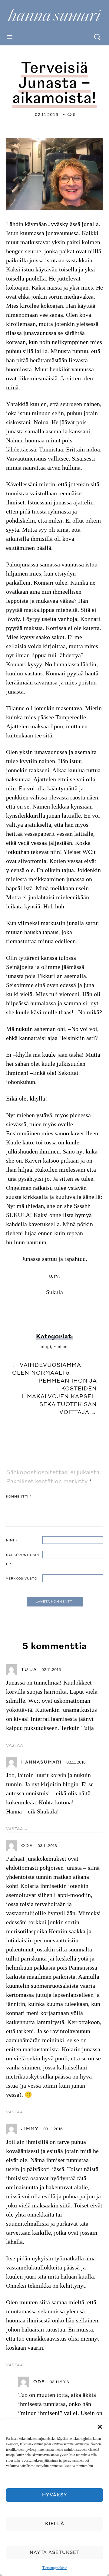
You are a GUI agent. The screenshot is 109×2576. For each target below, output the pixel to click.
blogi (46, 1347)
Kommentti (19, 1497)
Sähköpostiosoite (24, 1560)
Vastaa (14, 1745)
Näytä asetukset (55, 2553)
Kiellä (55, 2524)
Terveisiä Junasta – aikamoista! (54, 83)
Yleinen (61, 1347)
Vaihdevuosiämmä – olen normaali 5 (49, 1369)
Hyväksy (55, 2495)
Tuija (29, 1670)
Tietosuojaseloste (55, 2568)
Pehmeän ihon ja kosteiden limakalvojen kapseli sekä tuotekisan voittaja (59, 1397)
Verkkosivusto (22, 1579)
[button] (100, 2427)
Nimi (12, 1541)
